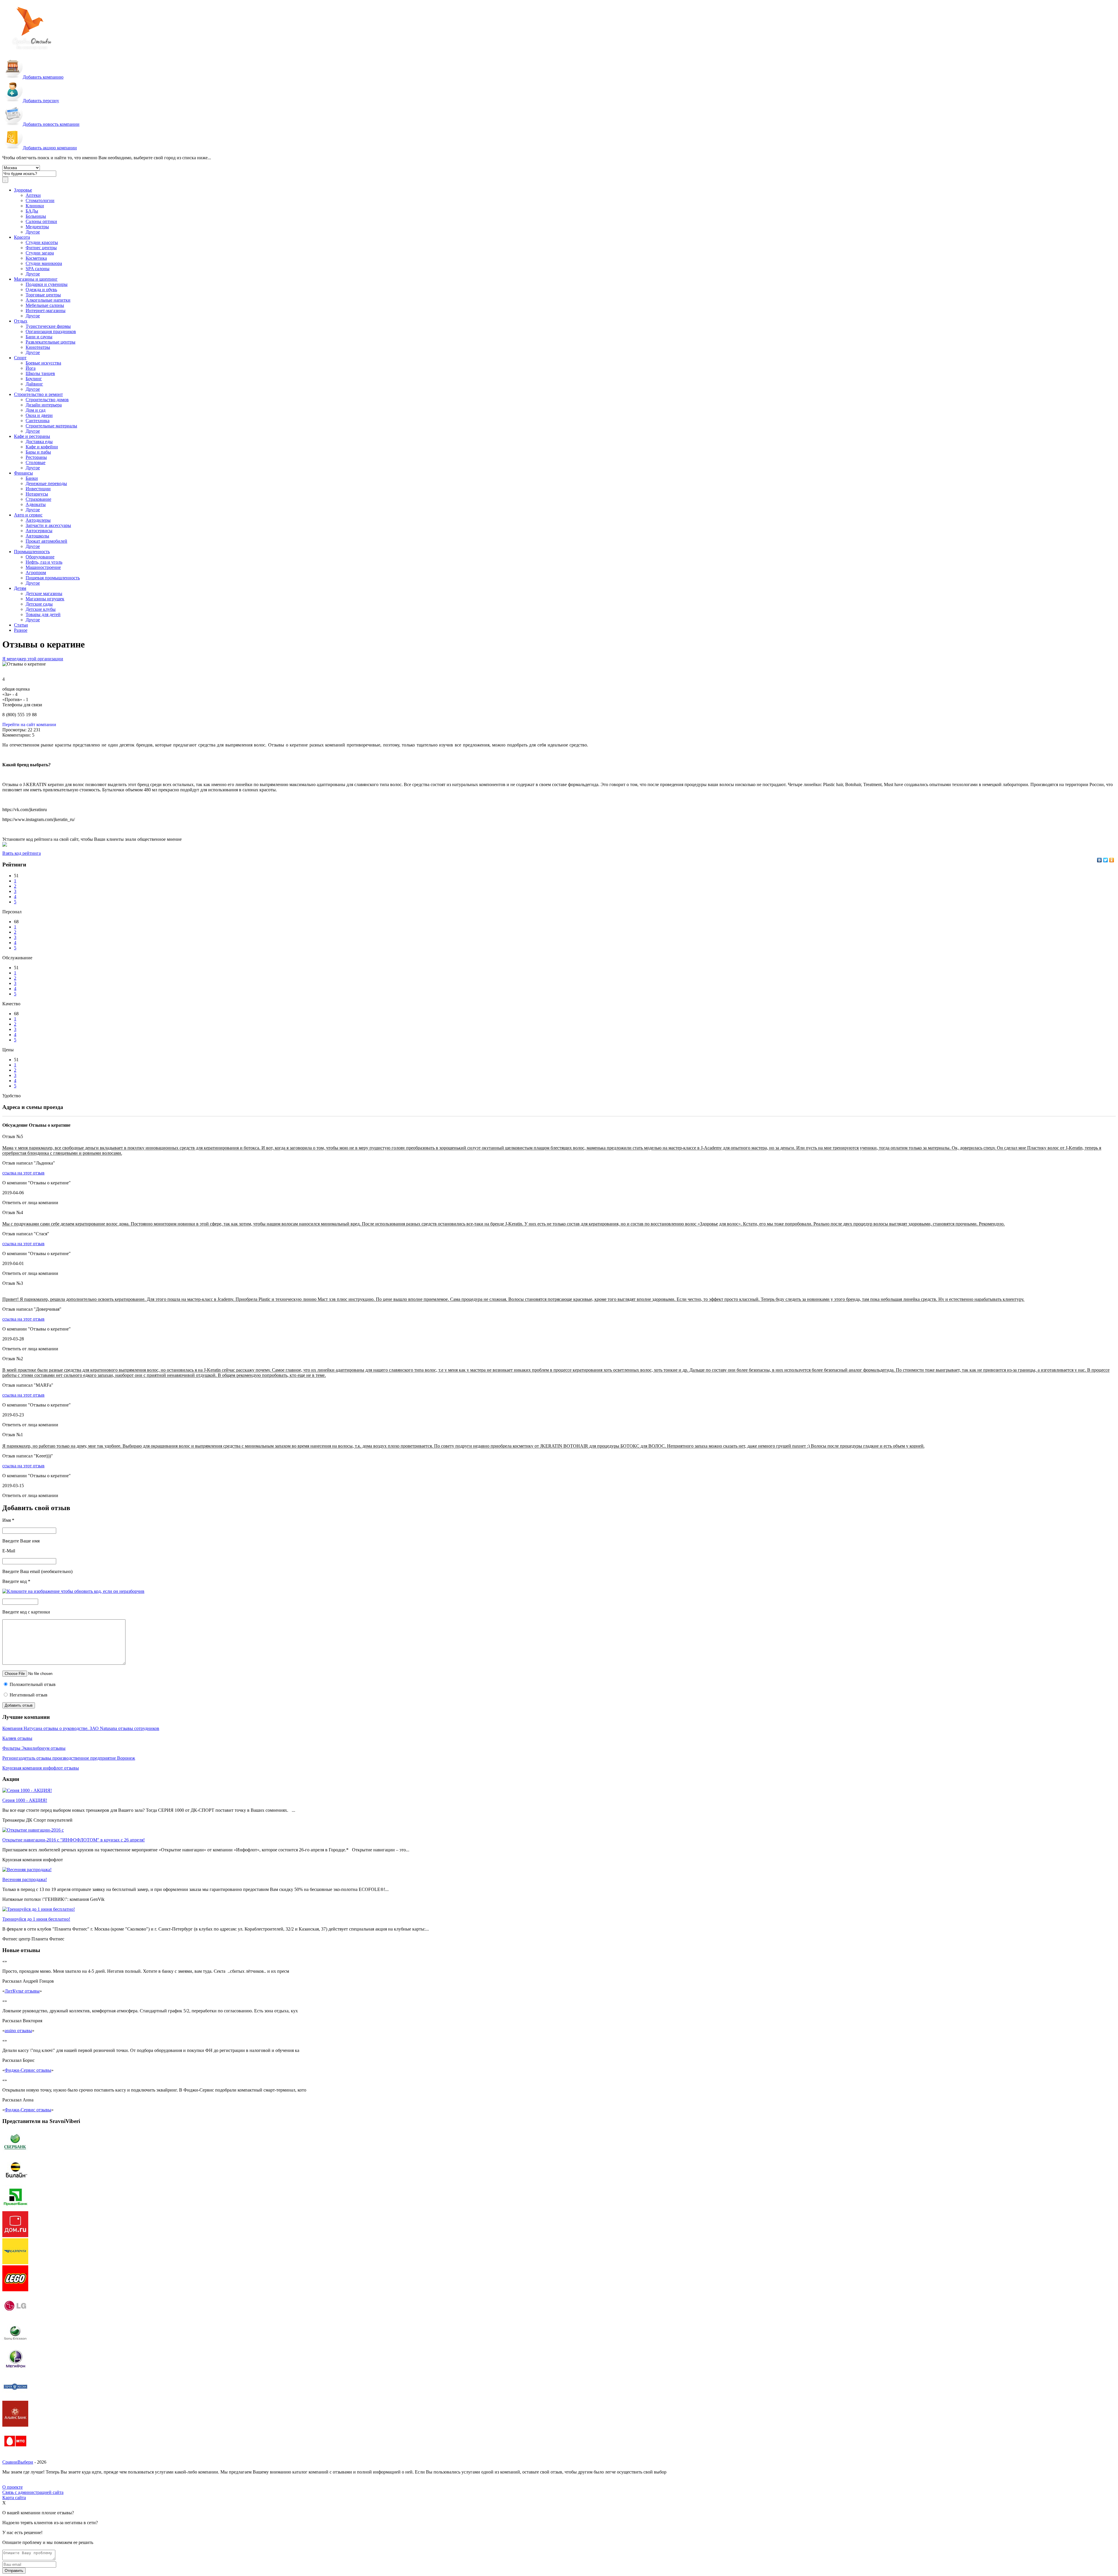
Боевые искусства (43, 363)
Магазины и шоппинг (36, 279)
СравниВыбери (18, 2462)
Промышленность (32, 552)
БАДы (32, 211)
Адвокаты (36, 504)
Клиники (35, 206)
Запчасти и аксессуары (48, 525)
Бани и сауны (39, 337)
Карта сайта (14, 2498)
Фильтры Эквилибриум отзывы (34, 1748)
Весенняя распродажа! (25, 1879)
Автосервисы (39, 531)
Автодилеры (38, 520)
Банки (32, 478)
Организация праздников (51, 331)
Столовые (36, 462)
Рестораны (36, 457)
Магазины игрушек (45, 599)
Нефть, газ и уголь (44, 562)
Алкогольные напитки (48, 300)
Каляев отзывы (17, 1738)
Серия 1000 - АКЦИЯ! (25, 1800)
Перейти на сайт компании (29, 724)
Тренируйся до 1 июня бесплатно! (36, 1919)
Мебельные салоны (45, 305)
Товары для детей (43, 614)
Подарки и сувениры (47, 284)
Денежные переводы (46, 483)
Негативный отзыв (28, 1695)
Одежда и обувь (41, 290)
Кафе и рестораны (32, 436)
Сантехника (38, 421)
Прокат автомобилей (46, 541)
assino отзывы (18, 2031)
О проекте (13, 2487)
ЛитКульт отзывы (22, 1991)
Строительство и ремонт (38, 394)
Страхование (38, 499)
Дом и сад (36, 410)
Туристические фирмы (48, 326)
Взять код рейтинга (22, 853)
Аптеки (33, 195)
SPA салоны (38, 269)
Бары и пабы (38, 452)
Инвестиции (38, 489)
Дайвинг (34, 384)
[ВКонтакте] (1100, 860)
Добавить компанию (43, 77)
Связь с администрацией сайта (33, 2492)
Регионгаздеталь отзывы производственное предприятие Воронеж (69, 1758)
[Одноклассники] (1112, 860)
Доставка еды (39, 442)
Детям (20, 588)
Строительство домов (47, 400)
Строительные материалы (51, 426)
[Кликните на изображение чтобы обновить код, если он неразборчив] (73, 1591)
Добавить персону (41, 101)
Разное (21, 630)
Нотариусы (37, 494)
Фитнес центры (41, 248)
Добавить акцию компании (50, 148)
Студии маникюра (44, 263)
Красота (22, 237)
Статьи (21, 625)
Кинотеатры (38, 347)
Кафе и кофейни (42, 447)
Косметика (36, 258)
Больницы (36, 216)
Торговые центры (43, 295)
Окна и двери (39, 415)
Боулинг (34, 379)
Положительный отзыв (32, 1684)
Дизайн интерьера (44, 405)
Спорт (20, 358)
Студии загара (40, 253)
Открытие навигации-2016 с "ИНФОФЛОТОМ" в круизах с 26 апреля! (74, 1840)
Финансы (23, 473)
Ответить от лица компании (30, 1203)
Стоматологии (40, 200)
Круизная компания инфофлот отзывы (41, 1768)
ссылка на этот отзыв (23, 1173)
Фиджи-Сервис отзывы (28, 2070)
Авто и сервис (28, 515)
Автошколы (37, 536)
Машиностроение (43, 567)
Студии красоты (42, 242)
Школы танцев (40, 373)
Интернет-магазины (46, 310)
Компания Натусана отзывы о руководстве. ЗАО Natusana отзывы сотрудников (81, 1728)
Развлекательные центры (51, 342)
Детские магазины (44, 593)
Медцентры (37, 227)
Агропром (36, 573)
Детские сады (39, 604)
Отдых (21, 321)
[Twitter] (1106, 860)
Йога (31, 368)
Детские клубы (41, 609)
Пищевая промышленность (53, 578)
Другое (33, 232)
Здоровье (23, 190)
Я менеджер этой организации (33, 659)
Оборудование (40, 557)
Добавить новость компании (51, 124)
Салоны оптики (41, 221)
